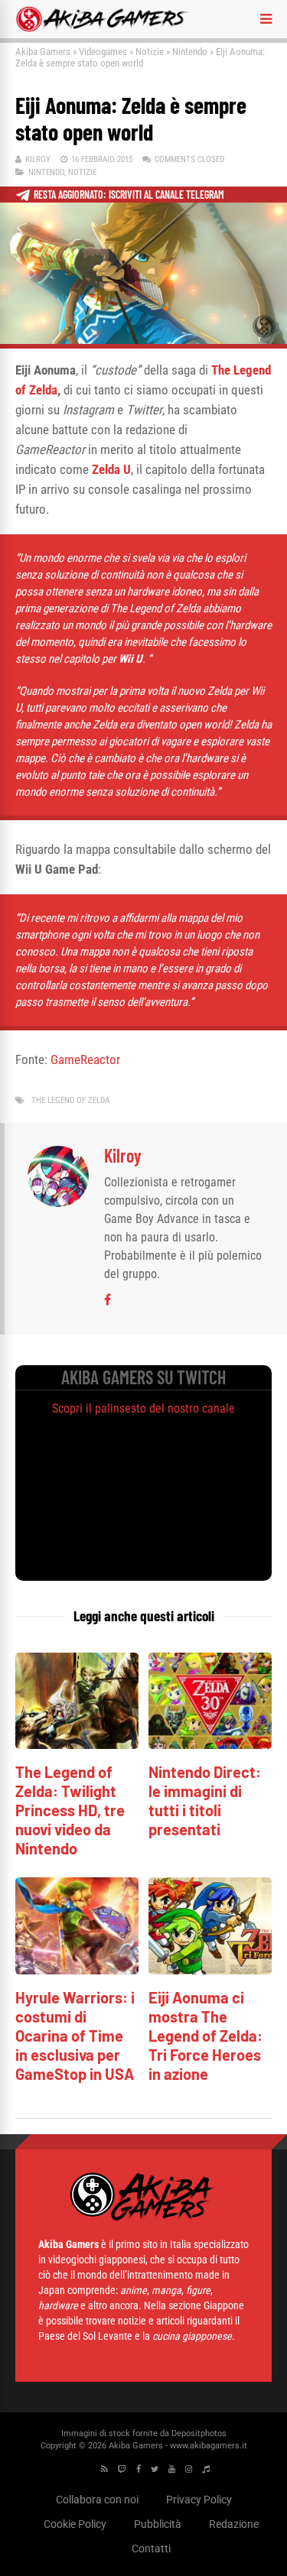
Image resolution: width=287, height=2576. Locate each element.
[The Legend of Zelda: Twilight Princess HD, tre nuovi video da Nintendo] (77, 1745)
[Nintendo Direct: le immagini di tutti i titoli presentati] (210, 1745)
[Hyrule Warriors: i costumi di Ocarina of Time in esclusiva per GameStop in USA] (77, 1970)
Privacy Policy (199, 2500)
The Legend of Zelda (70, 1100)
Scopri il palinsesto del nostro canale (143, 1408)
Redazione (234, 2524)
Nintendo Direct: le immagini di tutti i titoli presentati (205, 1801)
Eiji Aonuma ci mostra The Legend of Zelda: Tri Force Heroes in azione (205, 2036)
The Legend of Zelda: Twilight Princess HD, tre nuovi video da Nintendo (70, 1810)
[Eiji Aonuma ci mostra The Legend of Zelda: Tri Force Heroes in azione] (210, 1970)
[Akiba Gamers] (102, 29)
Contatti (151, 2548)
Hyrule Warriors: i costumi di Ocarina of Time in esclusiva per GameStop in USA (75, 2036)
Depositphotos (199, 2433)
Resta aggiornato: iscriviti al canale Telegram (129, 195)
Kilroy (38, 159)
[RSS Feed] (104, 2469)
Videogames (103, 52)
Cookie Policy (75, 2524)
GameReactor (85, 1059)
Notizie (150, 52)
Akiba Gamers (43, 52)
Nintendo (190, 52)
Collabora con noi (97, 2500)
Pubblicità (158, 2524)
